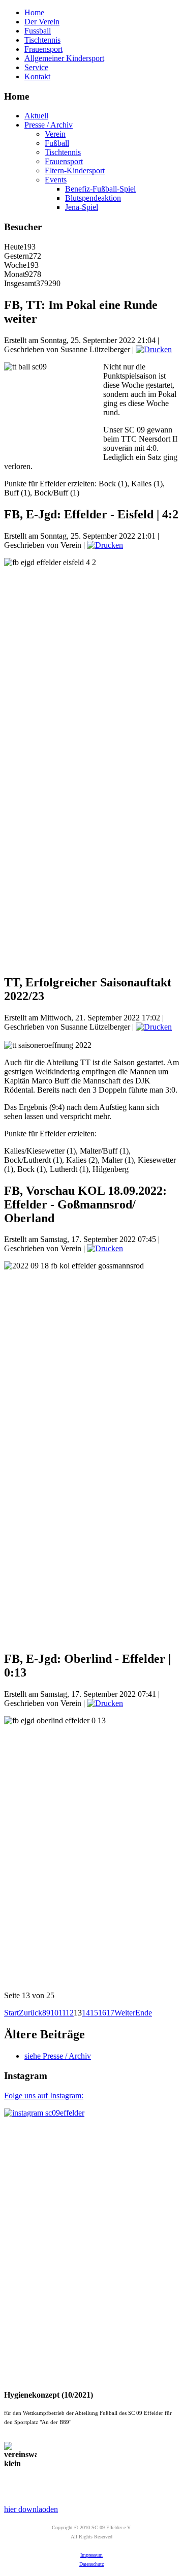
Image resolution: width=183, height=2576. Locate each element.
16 (102, 2013)
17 (110, 2013)
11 (62, 2013)
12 (70, 2013)
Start (11, 2013)
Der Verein (42, 22)
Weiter (125, 2013)
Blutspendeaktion (93, 198)
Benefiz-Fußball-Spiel (100, 189)
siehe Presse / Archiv (58, 2056)
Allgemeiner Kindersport (64, 58)
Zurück (30, 2013)
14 (86, 2013)
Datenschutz (91, 2564)
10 (54, 2013)
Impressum (91, 2555)
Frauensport (43, 49)
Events (56, 180)
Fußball (57, 143)
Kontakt (37, 76)
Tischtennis (42, 40)
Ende (144, 2013)
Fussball (38, 31)
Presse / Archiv (49, 125)
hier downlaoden (31, 2509)
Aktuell (36, 116)
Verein (55, 134)
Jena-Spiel (82, 207)
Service (36, 67)
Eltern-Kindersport (75, 170)
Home (34, 12)
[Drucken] (154, 349)
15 (94, 2013)
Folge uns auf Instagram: (44, 2096)
